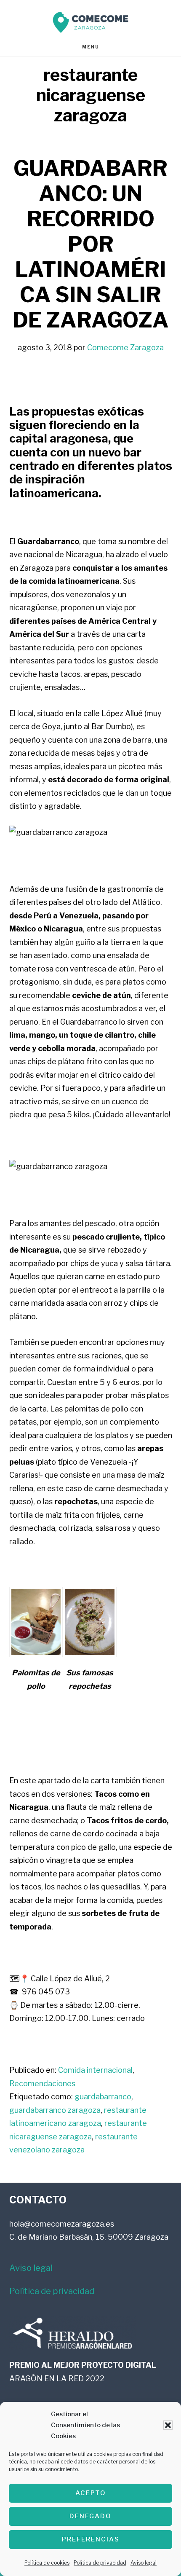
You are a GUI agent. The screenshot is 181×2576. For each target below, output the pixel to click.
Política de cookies (47, 2563)
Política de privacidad (100, 2563)
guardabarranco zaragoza (55, 2110)
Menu (91, 47)
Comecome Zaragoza (90, 22)
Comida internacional (95, 2070)
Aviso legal (144, 2563)
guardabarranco (103, 2097)
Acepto (91, 2493)
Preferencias (91, 2539)
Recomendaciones (42, 2084)
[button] (168, 2425)
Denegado (90, 2516)
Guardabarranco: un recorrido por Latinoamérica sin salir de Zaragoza (91, 244)
